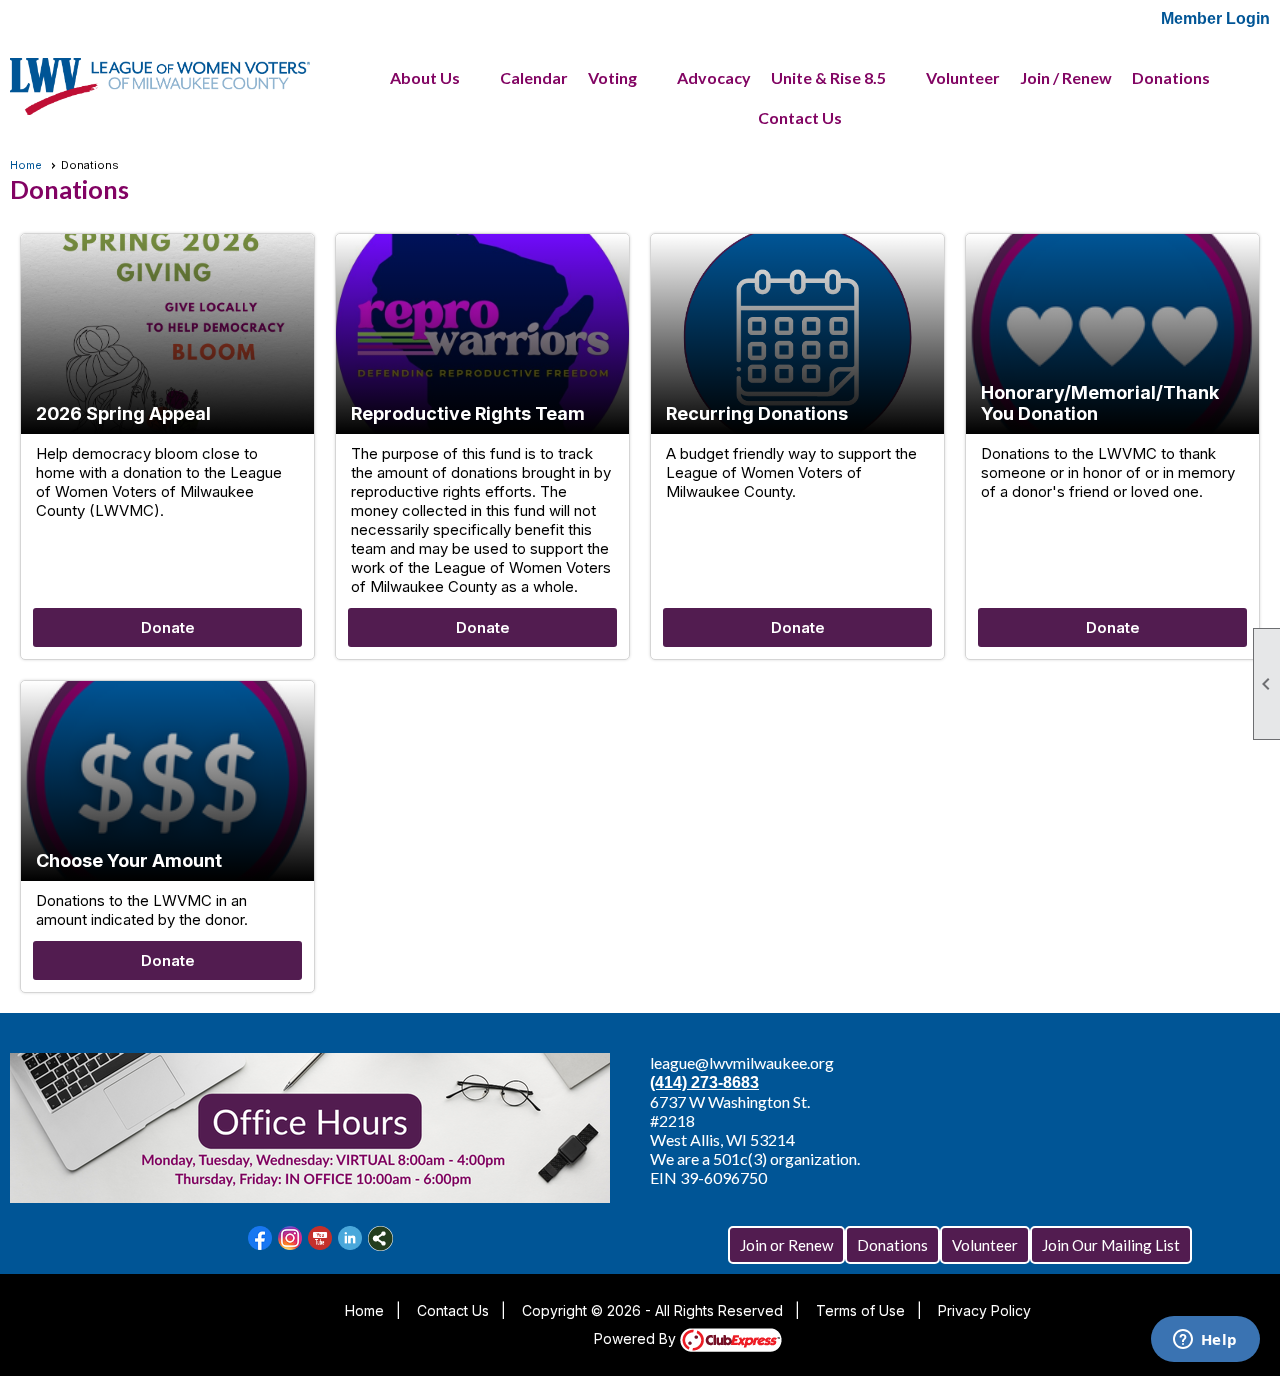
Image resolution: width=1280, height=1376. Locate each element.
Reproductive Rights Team (468, 413)
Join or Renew (786, 1245)
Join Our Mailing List (1111, 1245)
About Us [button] (425, 77)
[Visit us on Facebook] (260, 1238)
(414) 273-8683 (704, 1082)
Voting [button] (612, 77)
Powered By (637, 1338)
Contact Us (800, 117)
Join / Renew (1066, 77)
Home (26, 165)
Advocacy (714, 77)
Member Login (1215, 18)
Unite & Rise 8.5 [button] (828, 77)
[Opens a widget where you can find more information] (1205, 1341)
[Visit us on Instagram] (290, 1238)
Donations (1171, 77)
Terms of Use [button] (860, 1310)
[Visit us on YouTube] (320, 1238)
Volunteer (963, 77)
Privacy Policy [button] (984, 1310)
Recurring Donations (757, 413)
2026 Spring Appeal (123, 413)
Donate (168, 627)
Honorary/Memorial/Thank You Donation (1100, 403)
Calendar (534, 77)
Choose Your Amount (129, 860)
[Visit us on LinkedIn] (350, 1238)
